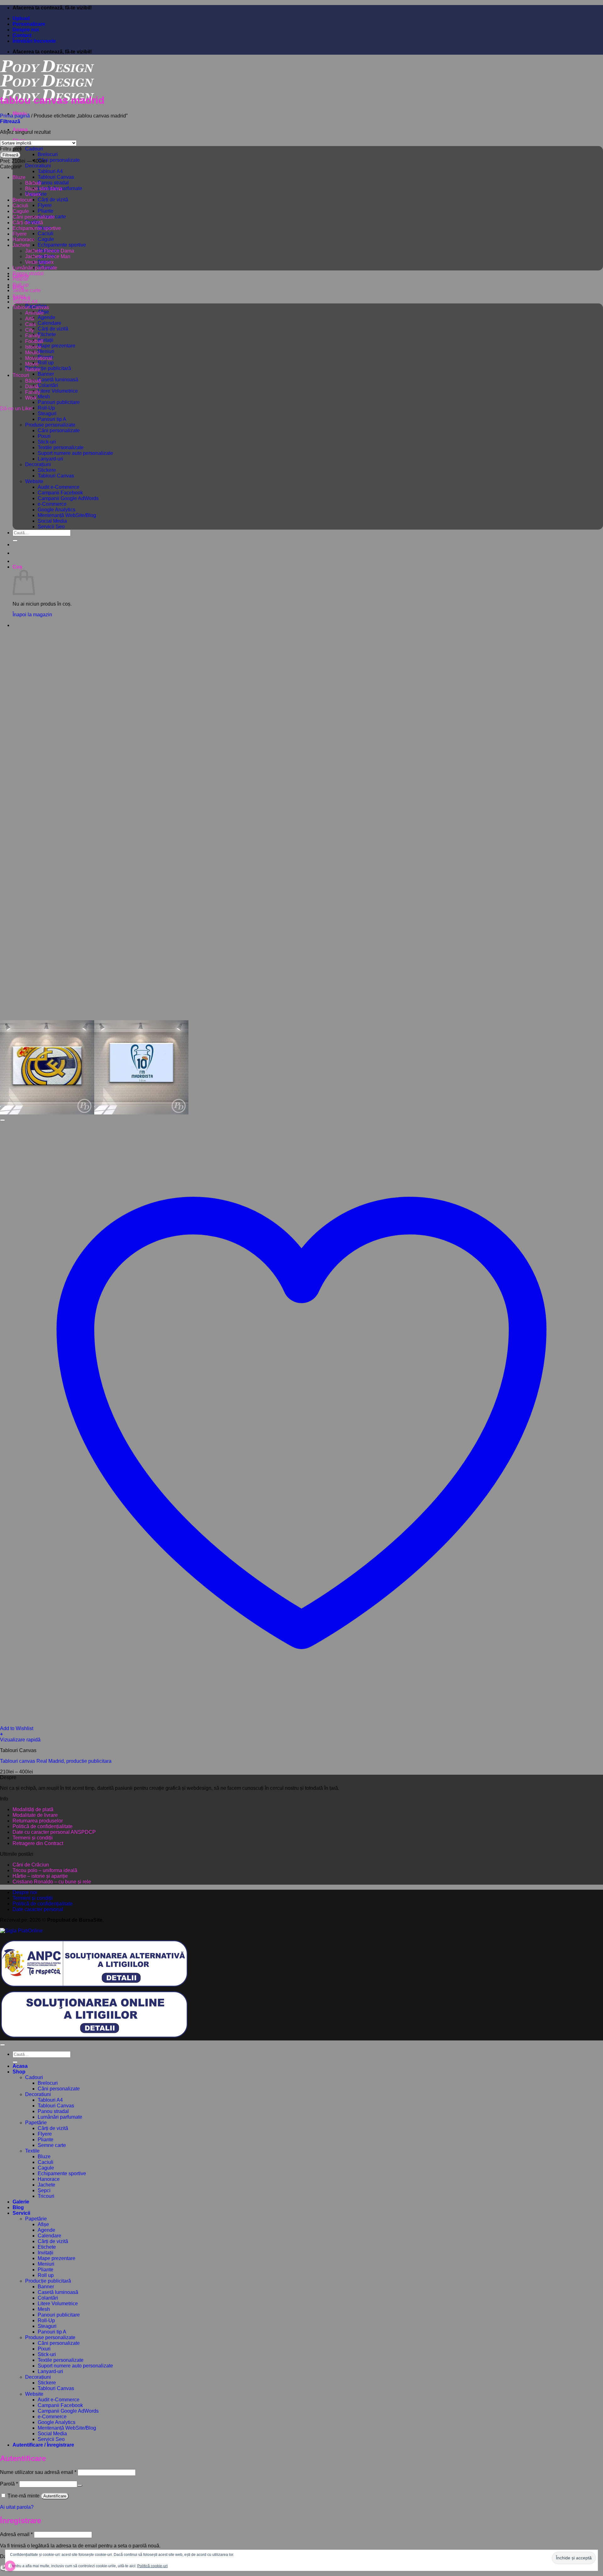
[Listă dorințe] (3, 1120)
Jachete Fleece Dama (50, 251)
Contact (22, 35)
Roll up (46, 363)
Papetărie (36, 2123)
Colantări (48, 385)
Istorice (33, 347)
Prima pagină (15, 116)
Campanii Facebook (60, 493)
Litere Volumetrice (58, 391)
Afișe (43, 2224)
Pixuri (44, 436)
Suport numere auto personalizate (75, 453)
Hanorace (24, 240)
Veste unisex (39, 262)
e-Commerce (52, 504)
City (30, 330)
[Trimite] (15, 541)
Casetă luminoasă (58, 380)
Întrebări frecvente (34, 41)
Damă (32, 387)
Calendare (49, 323)
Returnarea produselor (38, 1821)
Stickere (47, 470)
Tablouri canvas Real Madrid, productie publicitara (56, 1761)
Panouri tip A (52, 419)
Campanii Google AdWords (68, 498)
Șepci (19, 296)
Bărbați (33, 183)
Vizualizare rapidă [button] (20, 1740)
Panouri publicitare (59, 402)
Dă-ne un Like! (16, 408)
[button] (10, 121)
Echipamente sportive (62, 245)
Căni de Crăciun (31, 1865)
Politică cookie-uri (152, 2566)
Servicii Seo (51, 527)
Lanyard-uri (50, 459)
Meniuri (46, 351)
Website (34, 481)
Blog (18, 2207)
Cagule (46, 239)
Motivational (39, 358)
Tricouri (21, 375)
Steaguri (47, 414)
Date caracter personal (38, 1909)
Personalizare (29, 24)
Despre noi (26, 30)
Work (31, 398)
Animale (34, 313)
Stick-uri (47, 442)
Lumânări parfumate (35, 268)
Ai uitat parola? (17, 2507)
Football (34, 341)
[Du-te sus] (3, 2045)
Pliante (46, 211)
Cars (30, 324)
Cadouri (34, 149)
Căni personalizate (59, 160)
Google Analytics (57, 510)
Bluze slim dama (44, 189)
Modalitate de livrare (35, 1815)
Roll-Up (46, 408)
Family (33, 336)
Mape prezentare (57, 346)
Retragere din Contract (38, 1843)
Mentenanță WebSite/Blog (67, 515)
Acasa (20, 2066)
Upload (21, 18)
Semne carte (27, 290)
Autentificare (55, 2496)
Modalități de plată (33, 1809)
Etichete (47, 334)
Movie (32, 364)
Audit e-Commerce (59, 487)
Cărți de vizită (53, 200)
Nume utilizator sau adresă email (38, 2472)
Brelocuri (48, 154)
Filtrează (10, 155)
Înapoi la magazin (32, 615)
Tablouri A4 (50, 171)
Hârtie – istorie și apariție (40, 1876)
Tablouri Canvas (56, 177)
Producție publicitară (48, 368)
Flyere (45, 205)
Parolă (9, 2484)
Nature (33, 370)
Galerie (21, 2202)
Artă (30, 319)
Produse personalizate (50, 425)
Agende (46, 317)
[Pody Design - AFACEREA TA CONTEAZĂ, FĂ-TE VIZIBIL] (47, 86)
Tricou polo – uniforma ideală (45, 1870)
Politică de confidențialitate (43, 1826)
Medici (33, 353)
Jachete (21, 245)
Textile (32, 2151)
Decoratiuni (38, 166)
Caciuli (46, 234)
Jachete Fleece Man (48, 256)
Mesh (44, 397)
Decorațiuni (38, 464)
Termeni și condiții (33, 1838)
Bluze (19, 177)
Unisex (33, 194)
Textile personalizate (61, 447)
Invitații (46, 340)
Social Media (52, 521)
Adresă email (16, 2534)
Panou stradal (53, 183)
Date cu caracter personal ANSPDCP (54, 1832)
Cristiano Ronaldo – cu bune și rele (52, 1882)
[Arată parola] (80, 2486)
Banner (46, 374)
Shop (19, 2072)
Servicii (21, 2213)
